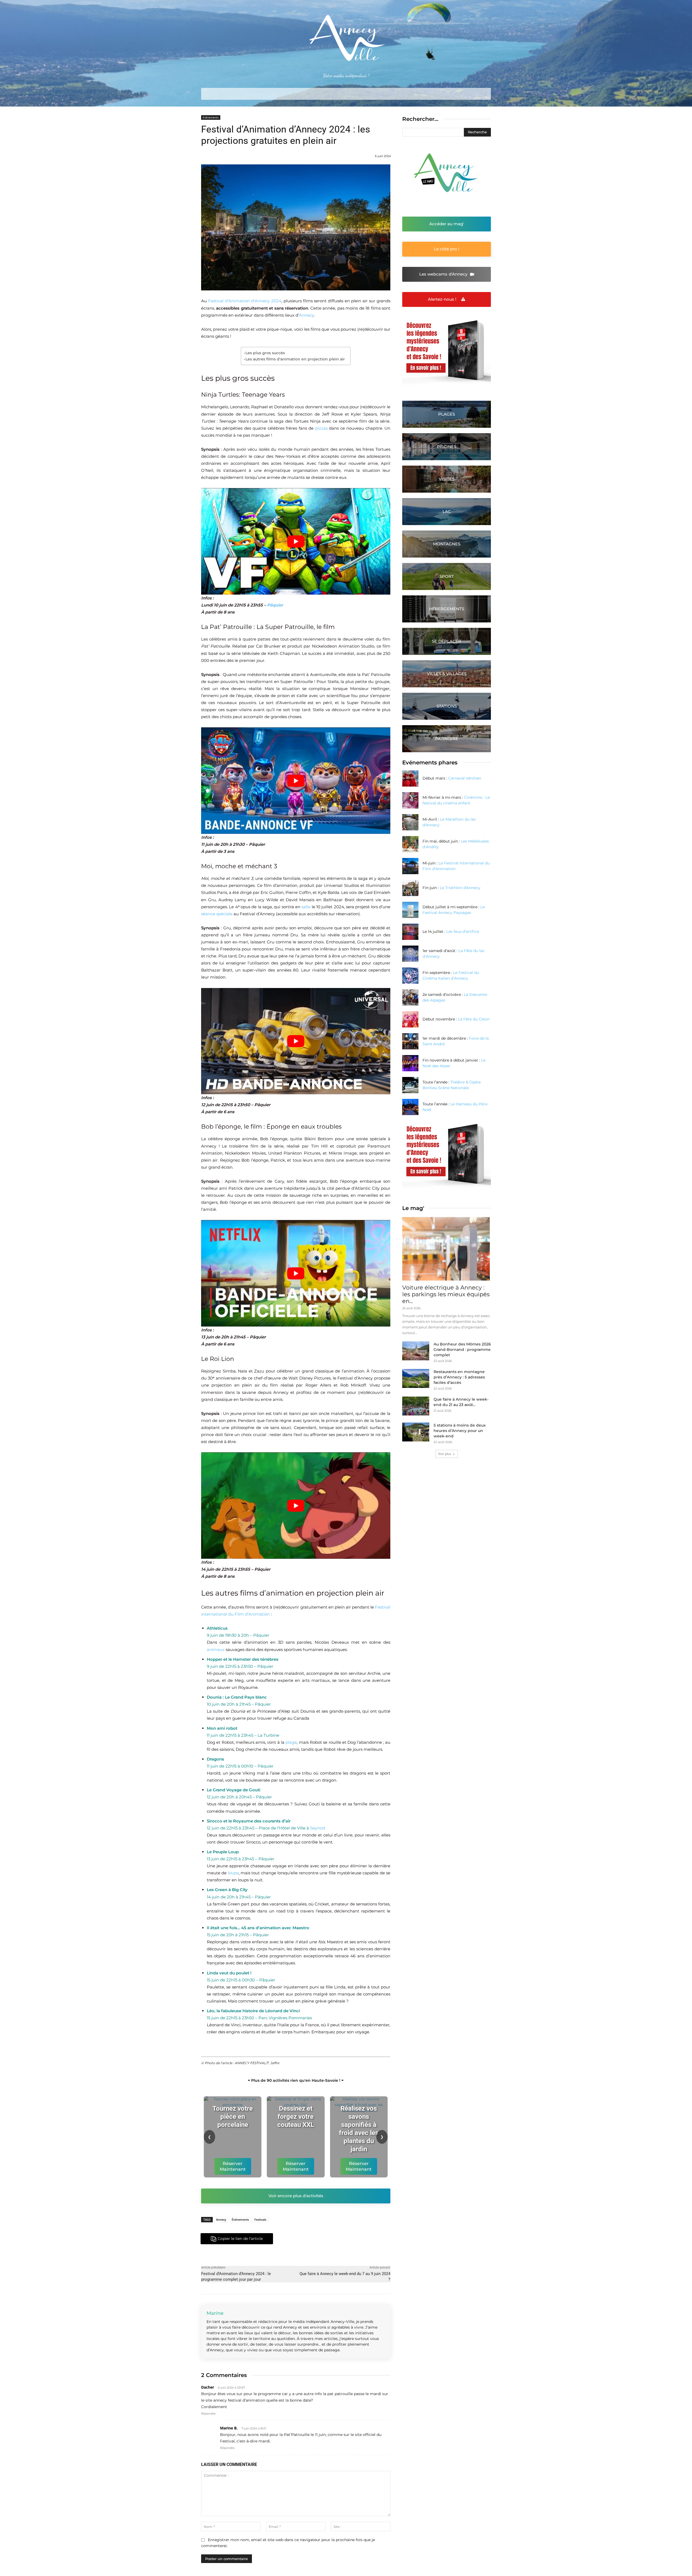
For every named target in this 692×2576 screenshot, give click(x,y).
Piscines (447, 447)
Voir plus (445, 1454)
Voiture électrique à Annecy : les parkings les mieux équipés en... (446, 1294)
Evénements (211, 117)
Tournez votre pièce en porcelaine (233, 2117)
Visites (447, 479)
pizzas (321, 428)
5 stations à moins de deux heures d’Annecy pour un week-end (460, 1431)
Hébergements (447, 609)
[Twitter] (303, 2239)
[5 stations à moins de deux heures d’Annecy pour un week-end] (416, 1432)
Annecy (306, 315)
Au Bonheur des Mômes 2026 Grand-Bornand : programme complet (462, 1350)
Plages (447, 414)
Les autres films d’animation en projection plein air (295, 359)
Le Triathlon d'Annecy (460, 888)
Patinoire (447, 739)
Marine (215, 2313)
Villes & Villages (447, 674)
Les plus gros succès (265, 353)
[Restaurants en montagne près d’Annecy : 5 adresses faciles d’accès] (416, 1378)
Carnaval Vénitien (465, 778)
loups (233, 1873)
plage (291, 1742)
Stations (447, 706)
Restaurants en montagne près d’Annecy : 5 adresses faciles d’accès (459, 1377)
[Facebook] (290, 2239)
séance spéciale (217, 914)
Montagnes (447, 544)
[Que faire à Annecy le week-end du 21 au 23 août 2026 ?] (416, 1406)
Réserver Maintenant (233, 2166)
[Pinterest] (315, 2239)
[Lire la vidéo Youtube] (296, 541)
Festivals (260, 2219)
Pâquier (275, 605)
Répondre (208, 2413)
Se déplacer (447, 641)
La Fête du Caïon (474, 1019)
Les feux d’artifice (463, 931)
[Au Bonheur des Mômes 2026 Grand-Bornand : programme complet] (416, 1351)
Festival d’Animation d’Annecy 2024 (245, 301)
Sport (447, 576)
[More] (328, 2239)
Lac (447, 511)
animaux (216, 1650)
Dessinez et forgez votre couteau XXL (296, 2117)
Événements (240, 2219)
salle (306, 907)
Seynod (317, 1828)
